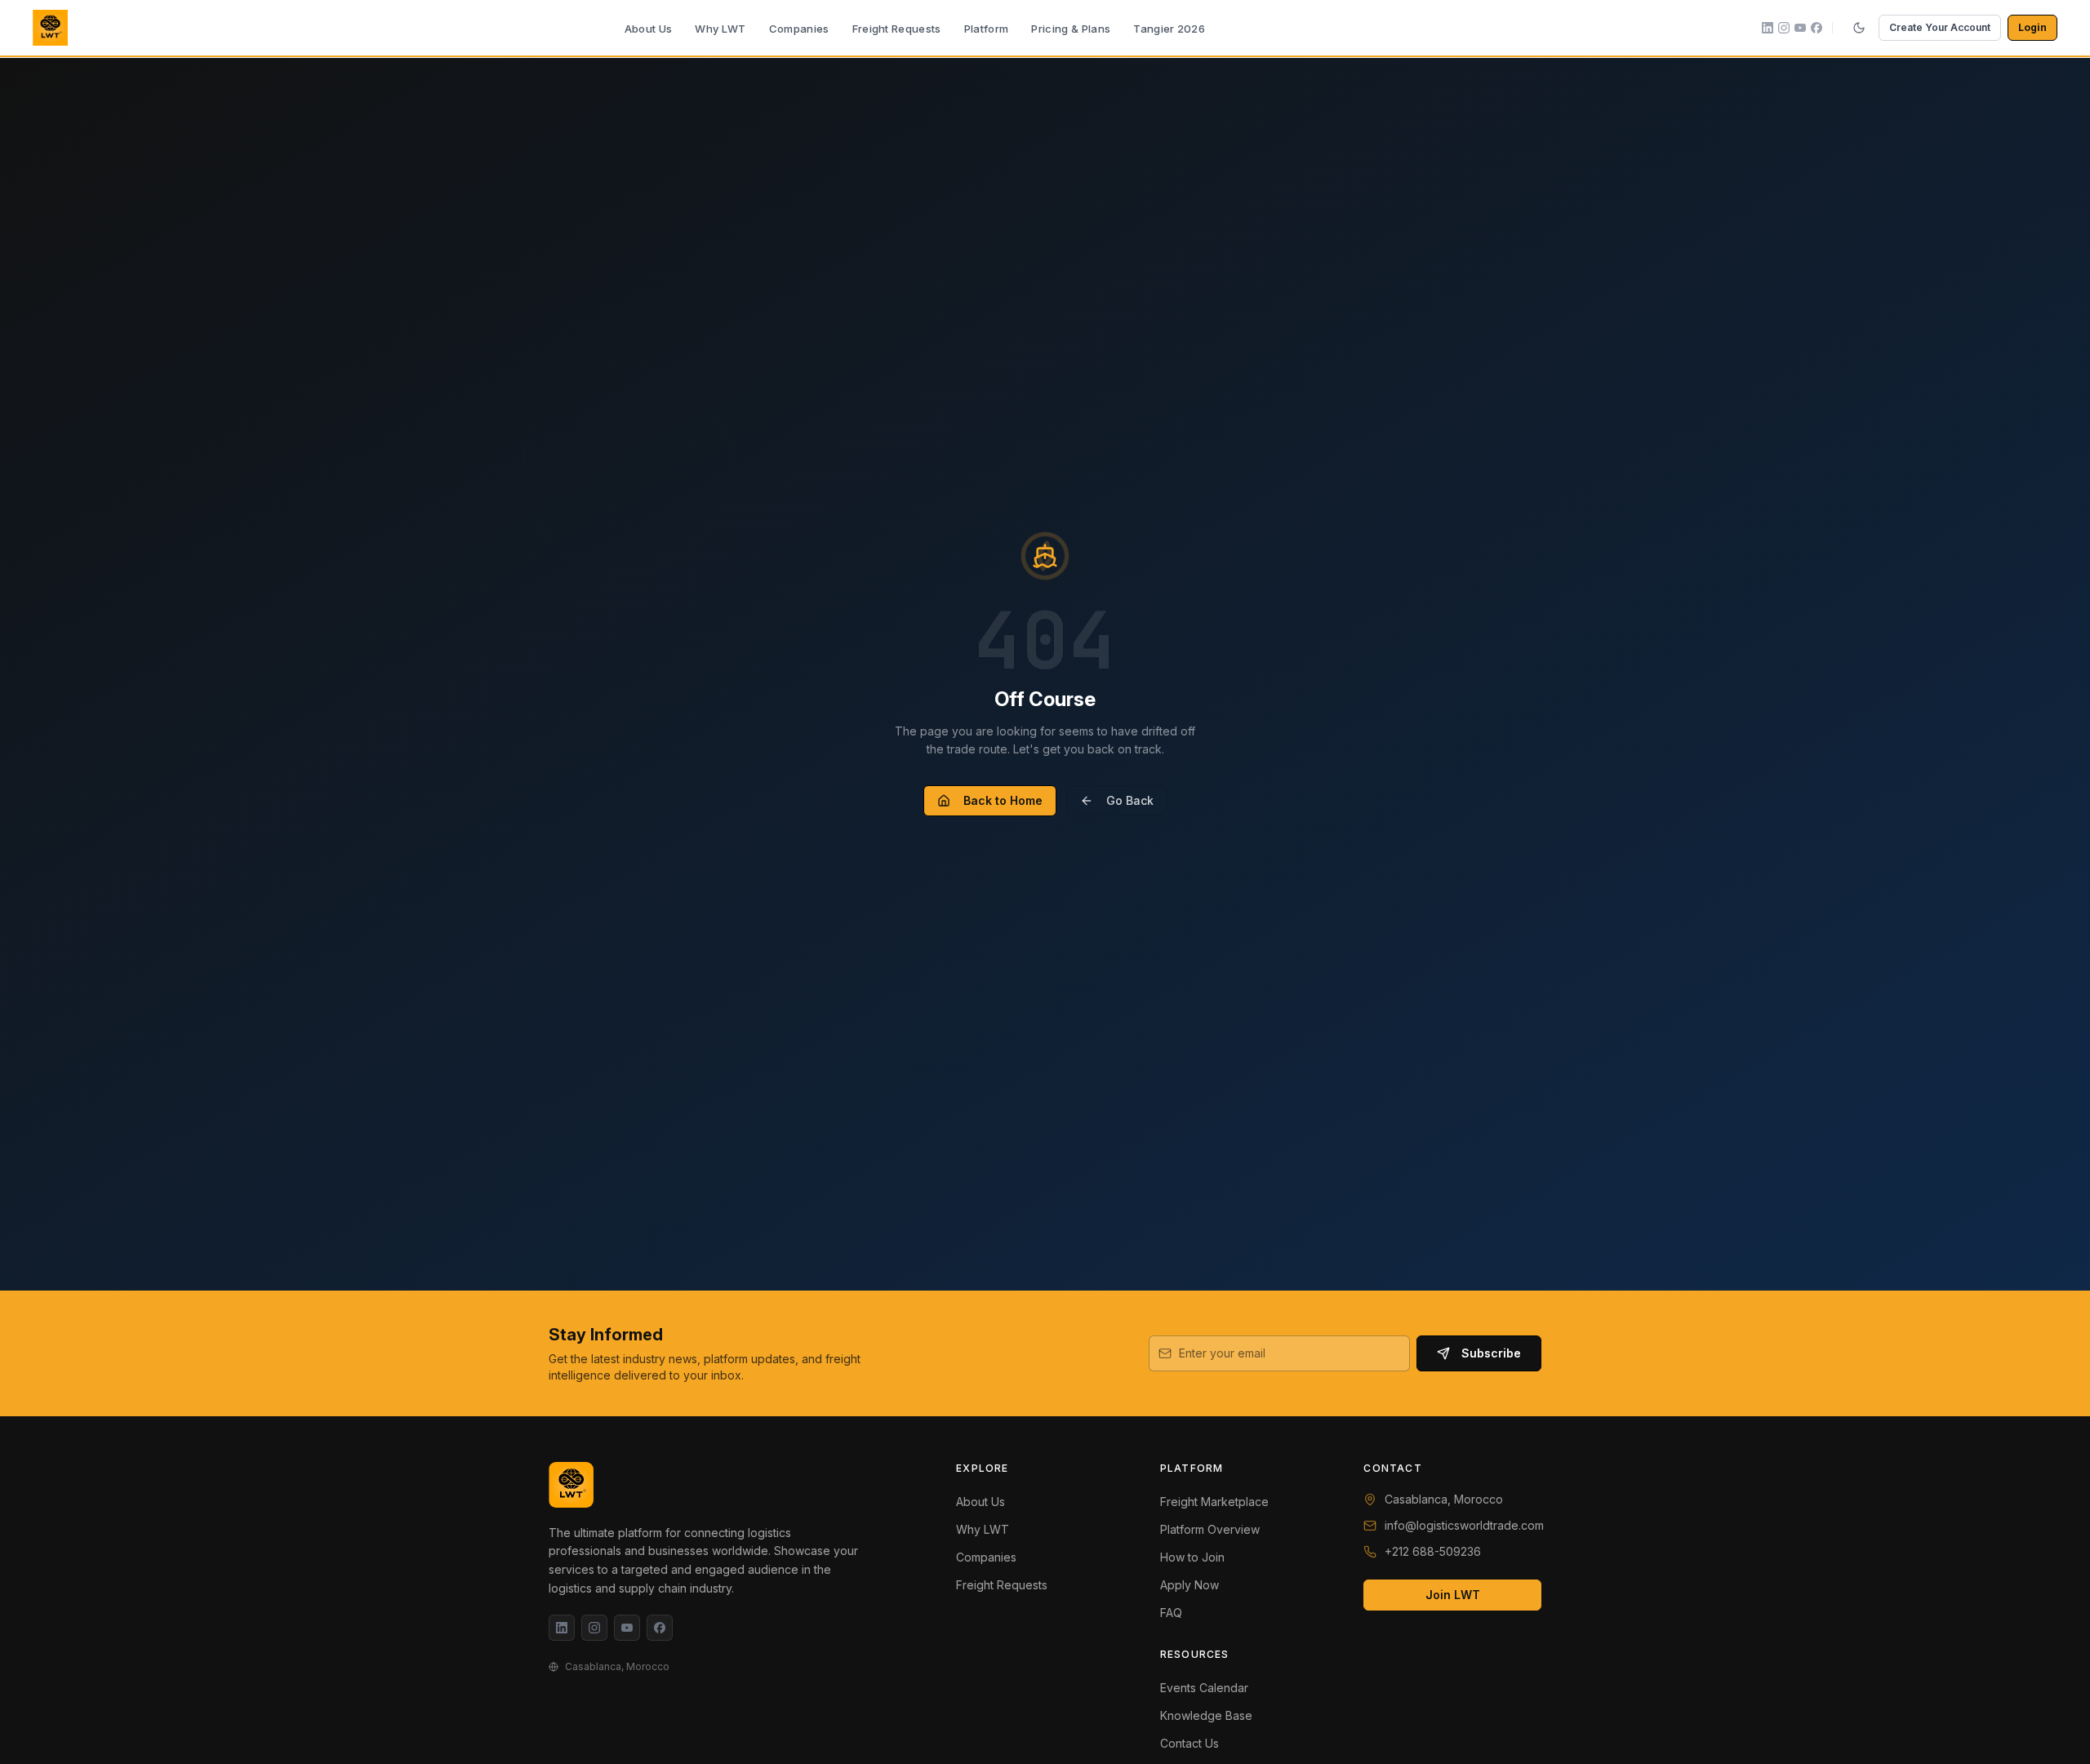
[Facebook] (660, 1628)
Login (2032, 27)
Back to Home (1003, 800)
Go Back (1130, 800)
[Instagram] (594, 1628)
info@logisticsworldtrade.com (1464, 1525)
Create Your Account (1940, 27)
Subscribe (1491, 1353)
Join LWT (1453, 1595)
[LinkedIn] (562, 1628)
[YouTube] (627, 1628)
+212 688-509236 (1433, 1551)
